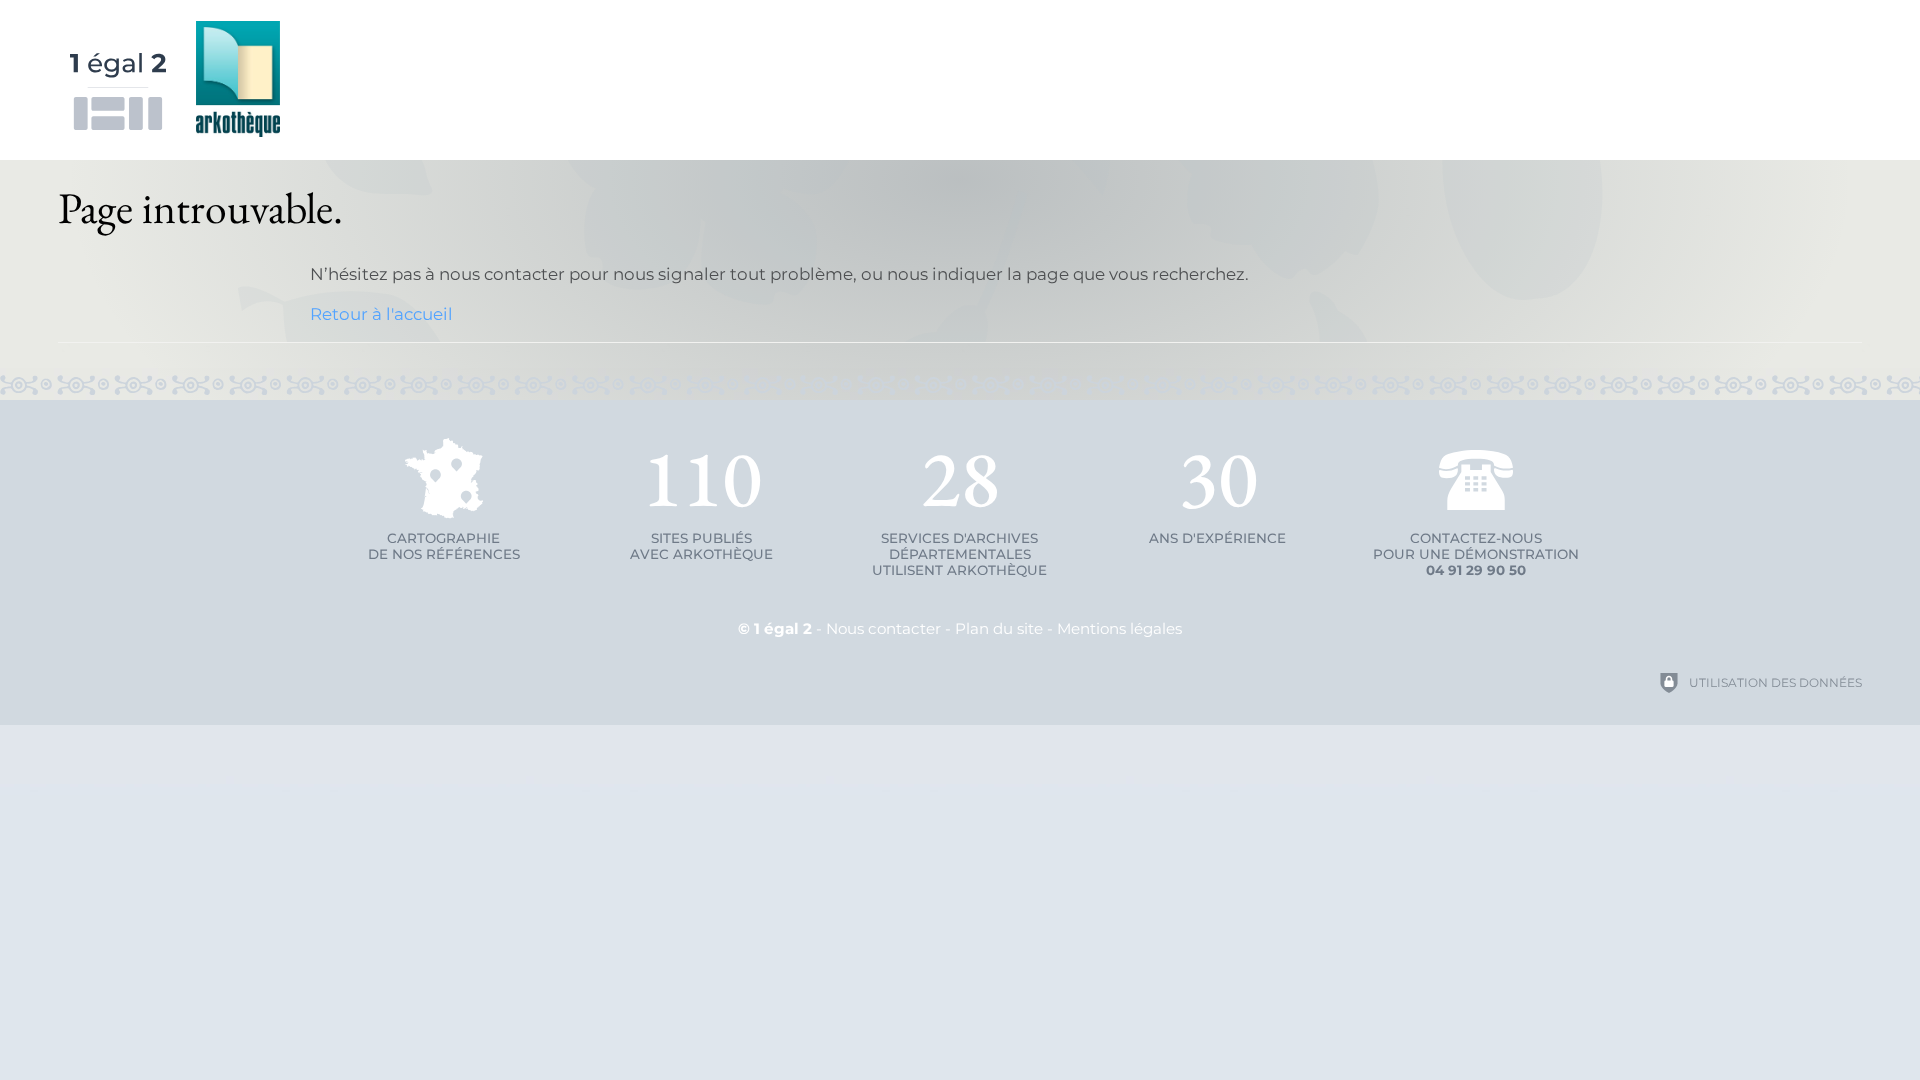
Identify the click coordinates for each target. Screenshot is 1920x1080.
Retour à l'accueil (381, 314)
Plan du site (999, 628)
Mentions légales (1119, 628)
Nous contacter (883, 628)
